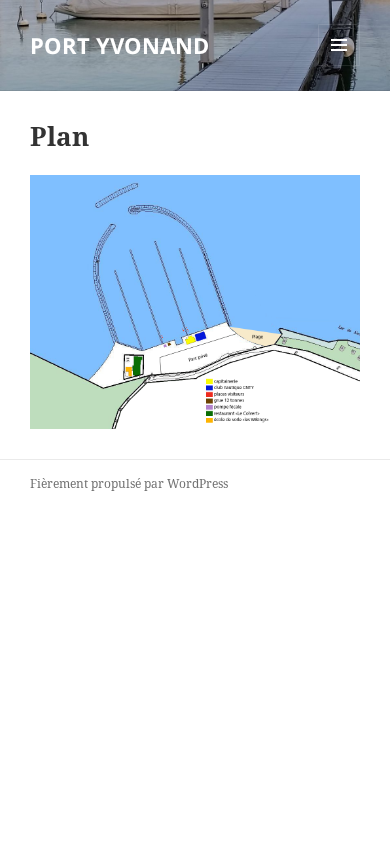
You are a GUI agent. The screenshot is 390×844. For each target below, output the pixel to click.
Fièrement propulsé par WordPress (129, 483)
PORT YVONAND (119, 45)
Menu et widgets (339, 65)
